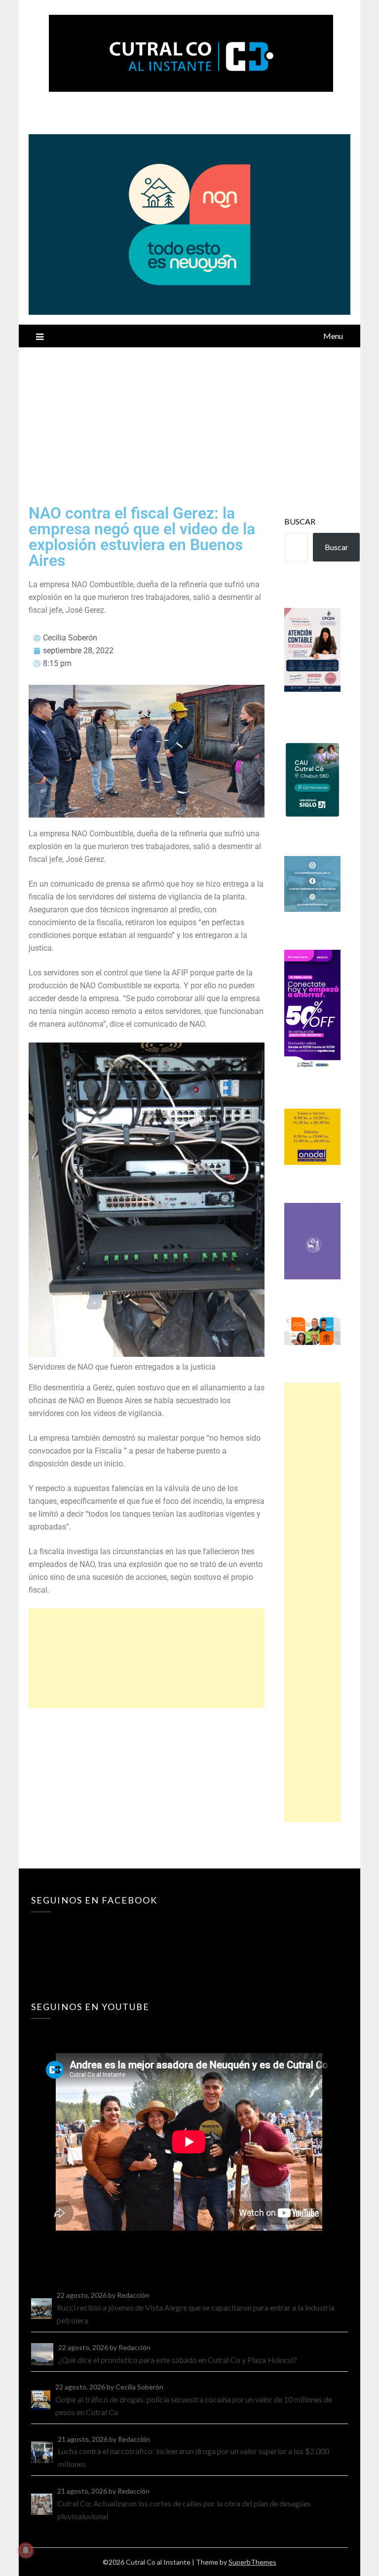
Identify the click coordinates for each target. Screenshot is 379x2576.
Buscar (300, 521)
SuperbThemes (252, 2562)
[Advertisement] (190, 421)
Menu (333, 336)
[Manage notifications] (26, 2550)
